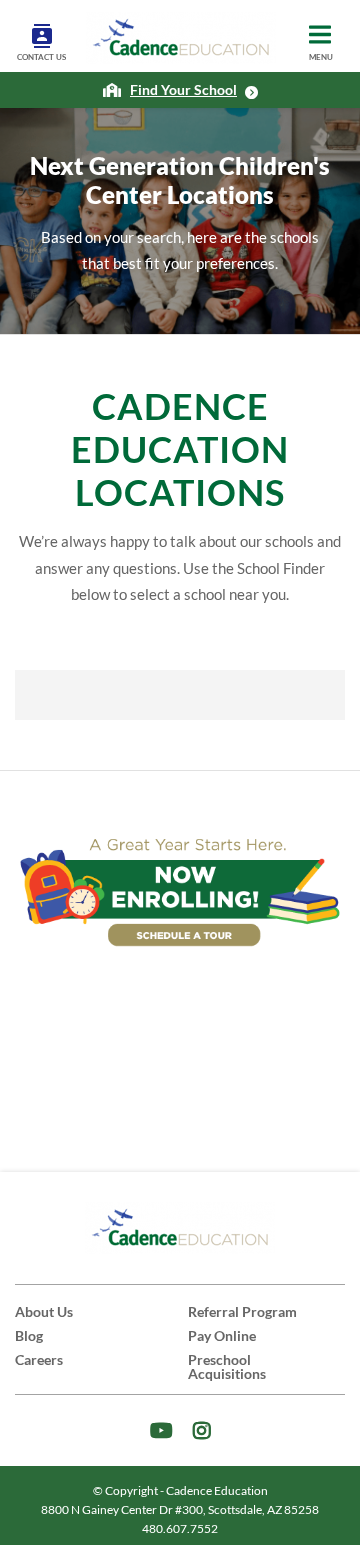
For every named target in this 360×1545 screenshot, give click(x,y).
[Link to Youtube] (161, 1430)
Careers (39, 1359)
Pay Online (222, 1335)
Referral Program (242, 1311)
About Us (44, 1311)
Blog (29, 1335)
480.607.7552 (180, 1528)
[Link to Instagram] (202, 1430)
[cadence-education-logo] (181, 38)
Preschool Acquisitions (227, 1366)
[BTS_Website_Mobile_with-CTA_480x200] (180, 890)
